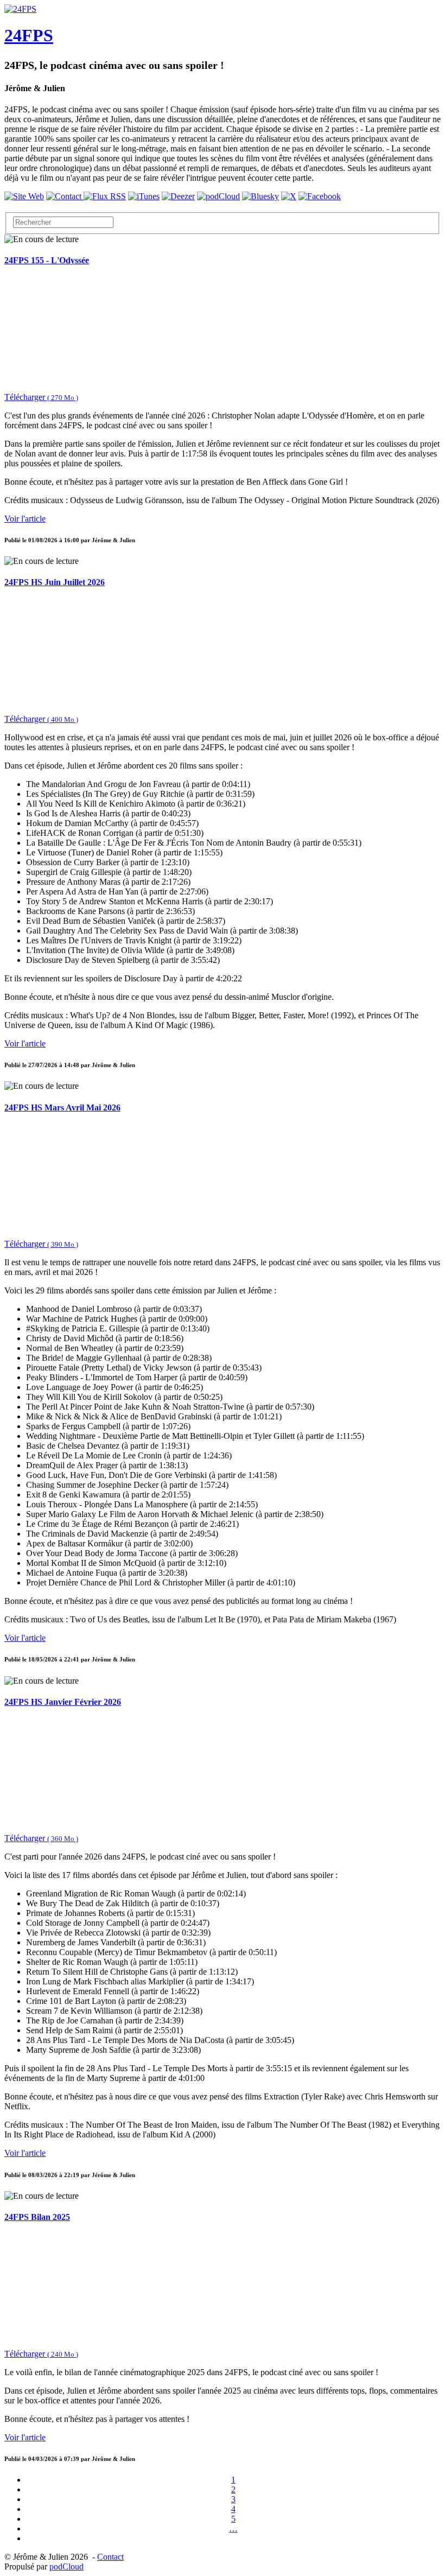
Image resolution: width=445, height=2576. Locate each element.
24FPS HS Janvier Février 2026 (63, 1702)
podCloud (66, 2567)
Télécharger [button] (41, 397)
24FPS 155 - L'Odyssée (47, 260)
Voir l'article (25, 519)
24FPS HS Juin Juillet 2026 (55, 582)
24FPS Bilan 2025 (37, 2217)
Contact (110, 2557)
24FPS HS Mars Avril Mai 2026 (62, 1108)
